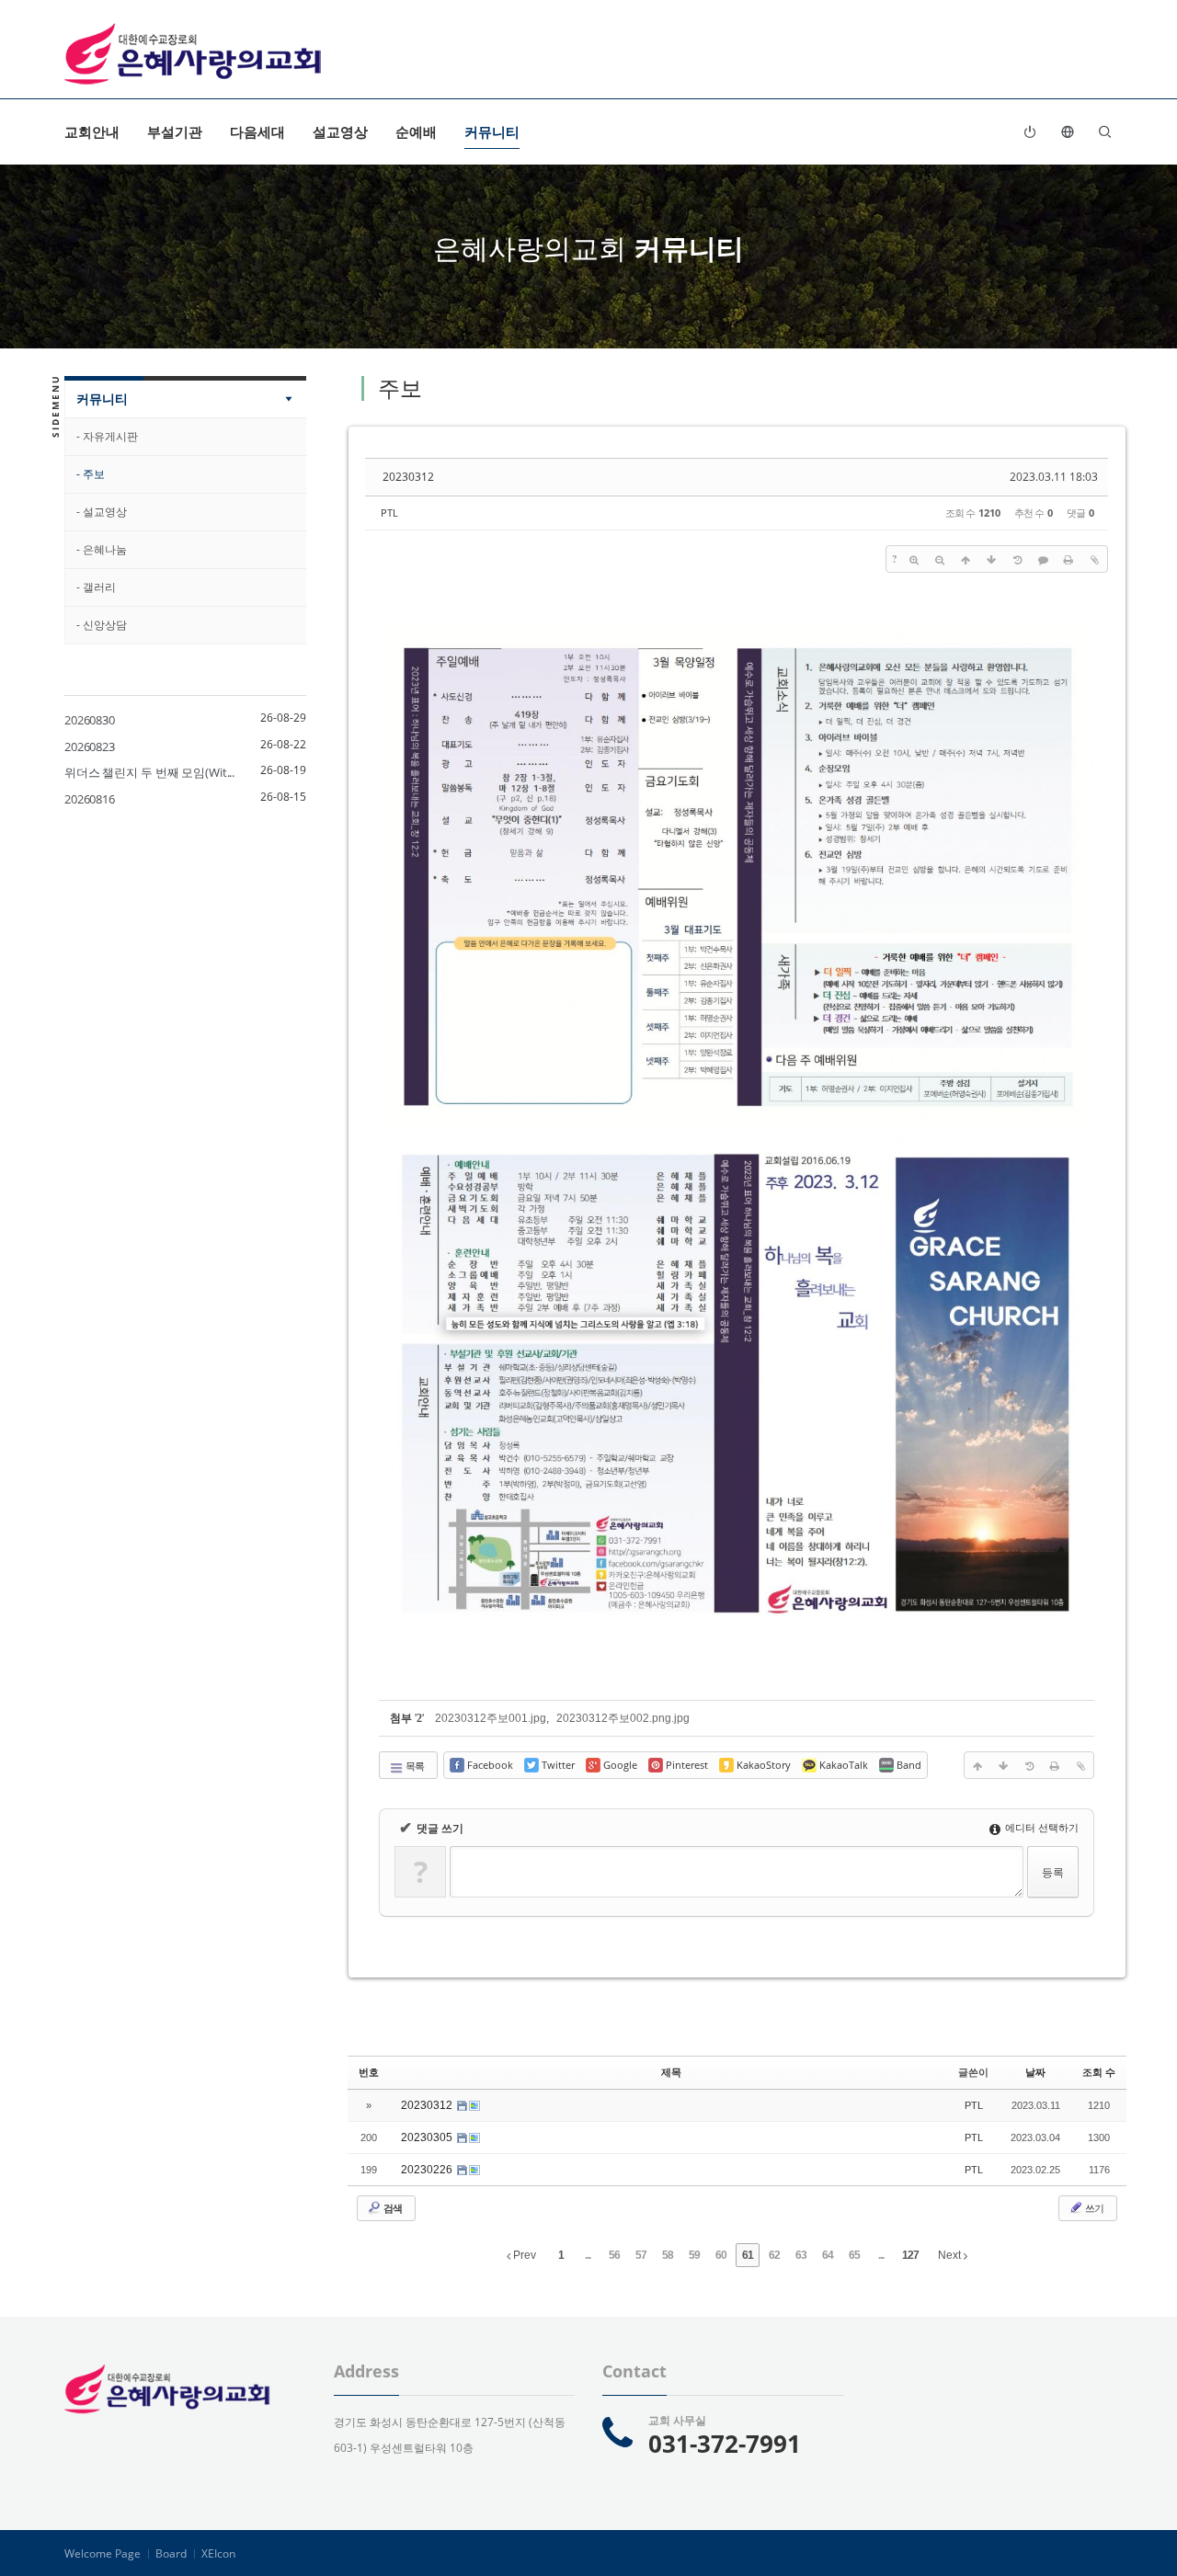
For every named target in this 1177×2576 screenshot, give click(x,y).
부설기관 (175, 131)
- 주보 (91, 474)
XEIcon (218, 2553)
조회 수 (1099, 2072)
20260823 (90, 747)
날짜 (1035, 2072)
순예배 (416, 131)
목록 (414, 1766)
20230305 (428, 2137)
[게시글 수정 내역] (1017, 559)
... (588, 2255)
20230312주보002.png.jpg (623, 1718)
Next (951, 2255)
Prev (523, 2255)
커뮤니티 (492, 131)
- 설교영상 (102, 512)
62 (774, 2255)
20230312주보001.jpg (491, 1718)
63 (801, 2255)
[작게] (940, 559)
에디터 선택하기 (1040, 1827)
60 (721, 2255)
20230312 (408, 477)
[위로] (966, 559)
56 (614, 2255)
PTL (389, 513)
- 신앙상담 (102, 625)
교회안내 (92, 131)
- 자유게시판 (107, 436)
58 (668, 2255)
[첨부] (1094, 559)
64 (828, 2255)
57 (641, 2255)
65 (854, 2255)
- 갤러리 (96, 587)
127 (910, 2255)
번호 (369, 2072)
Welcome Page (103, 2553)
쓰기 (1093, 2208)
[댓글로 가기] (1043, 559)
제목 (671, 2072)
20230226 (428, 2170)
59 (694, 2255)
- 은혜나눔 (102, 549)
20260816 (90, 799)
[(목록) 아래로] (991, 559)
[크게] (914, 559)
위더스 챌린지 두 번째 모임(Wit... (149, 772)
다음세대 (257, 131)
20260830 (90, 720)
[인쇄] (1068, 559)
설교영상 (340, 131)
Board (171, 2553)
